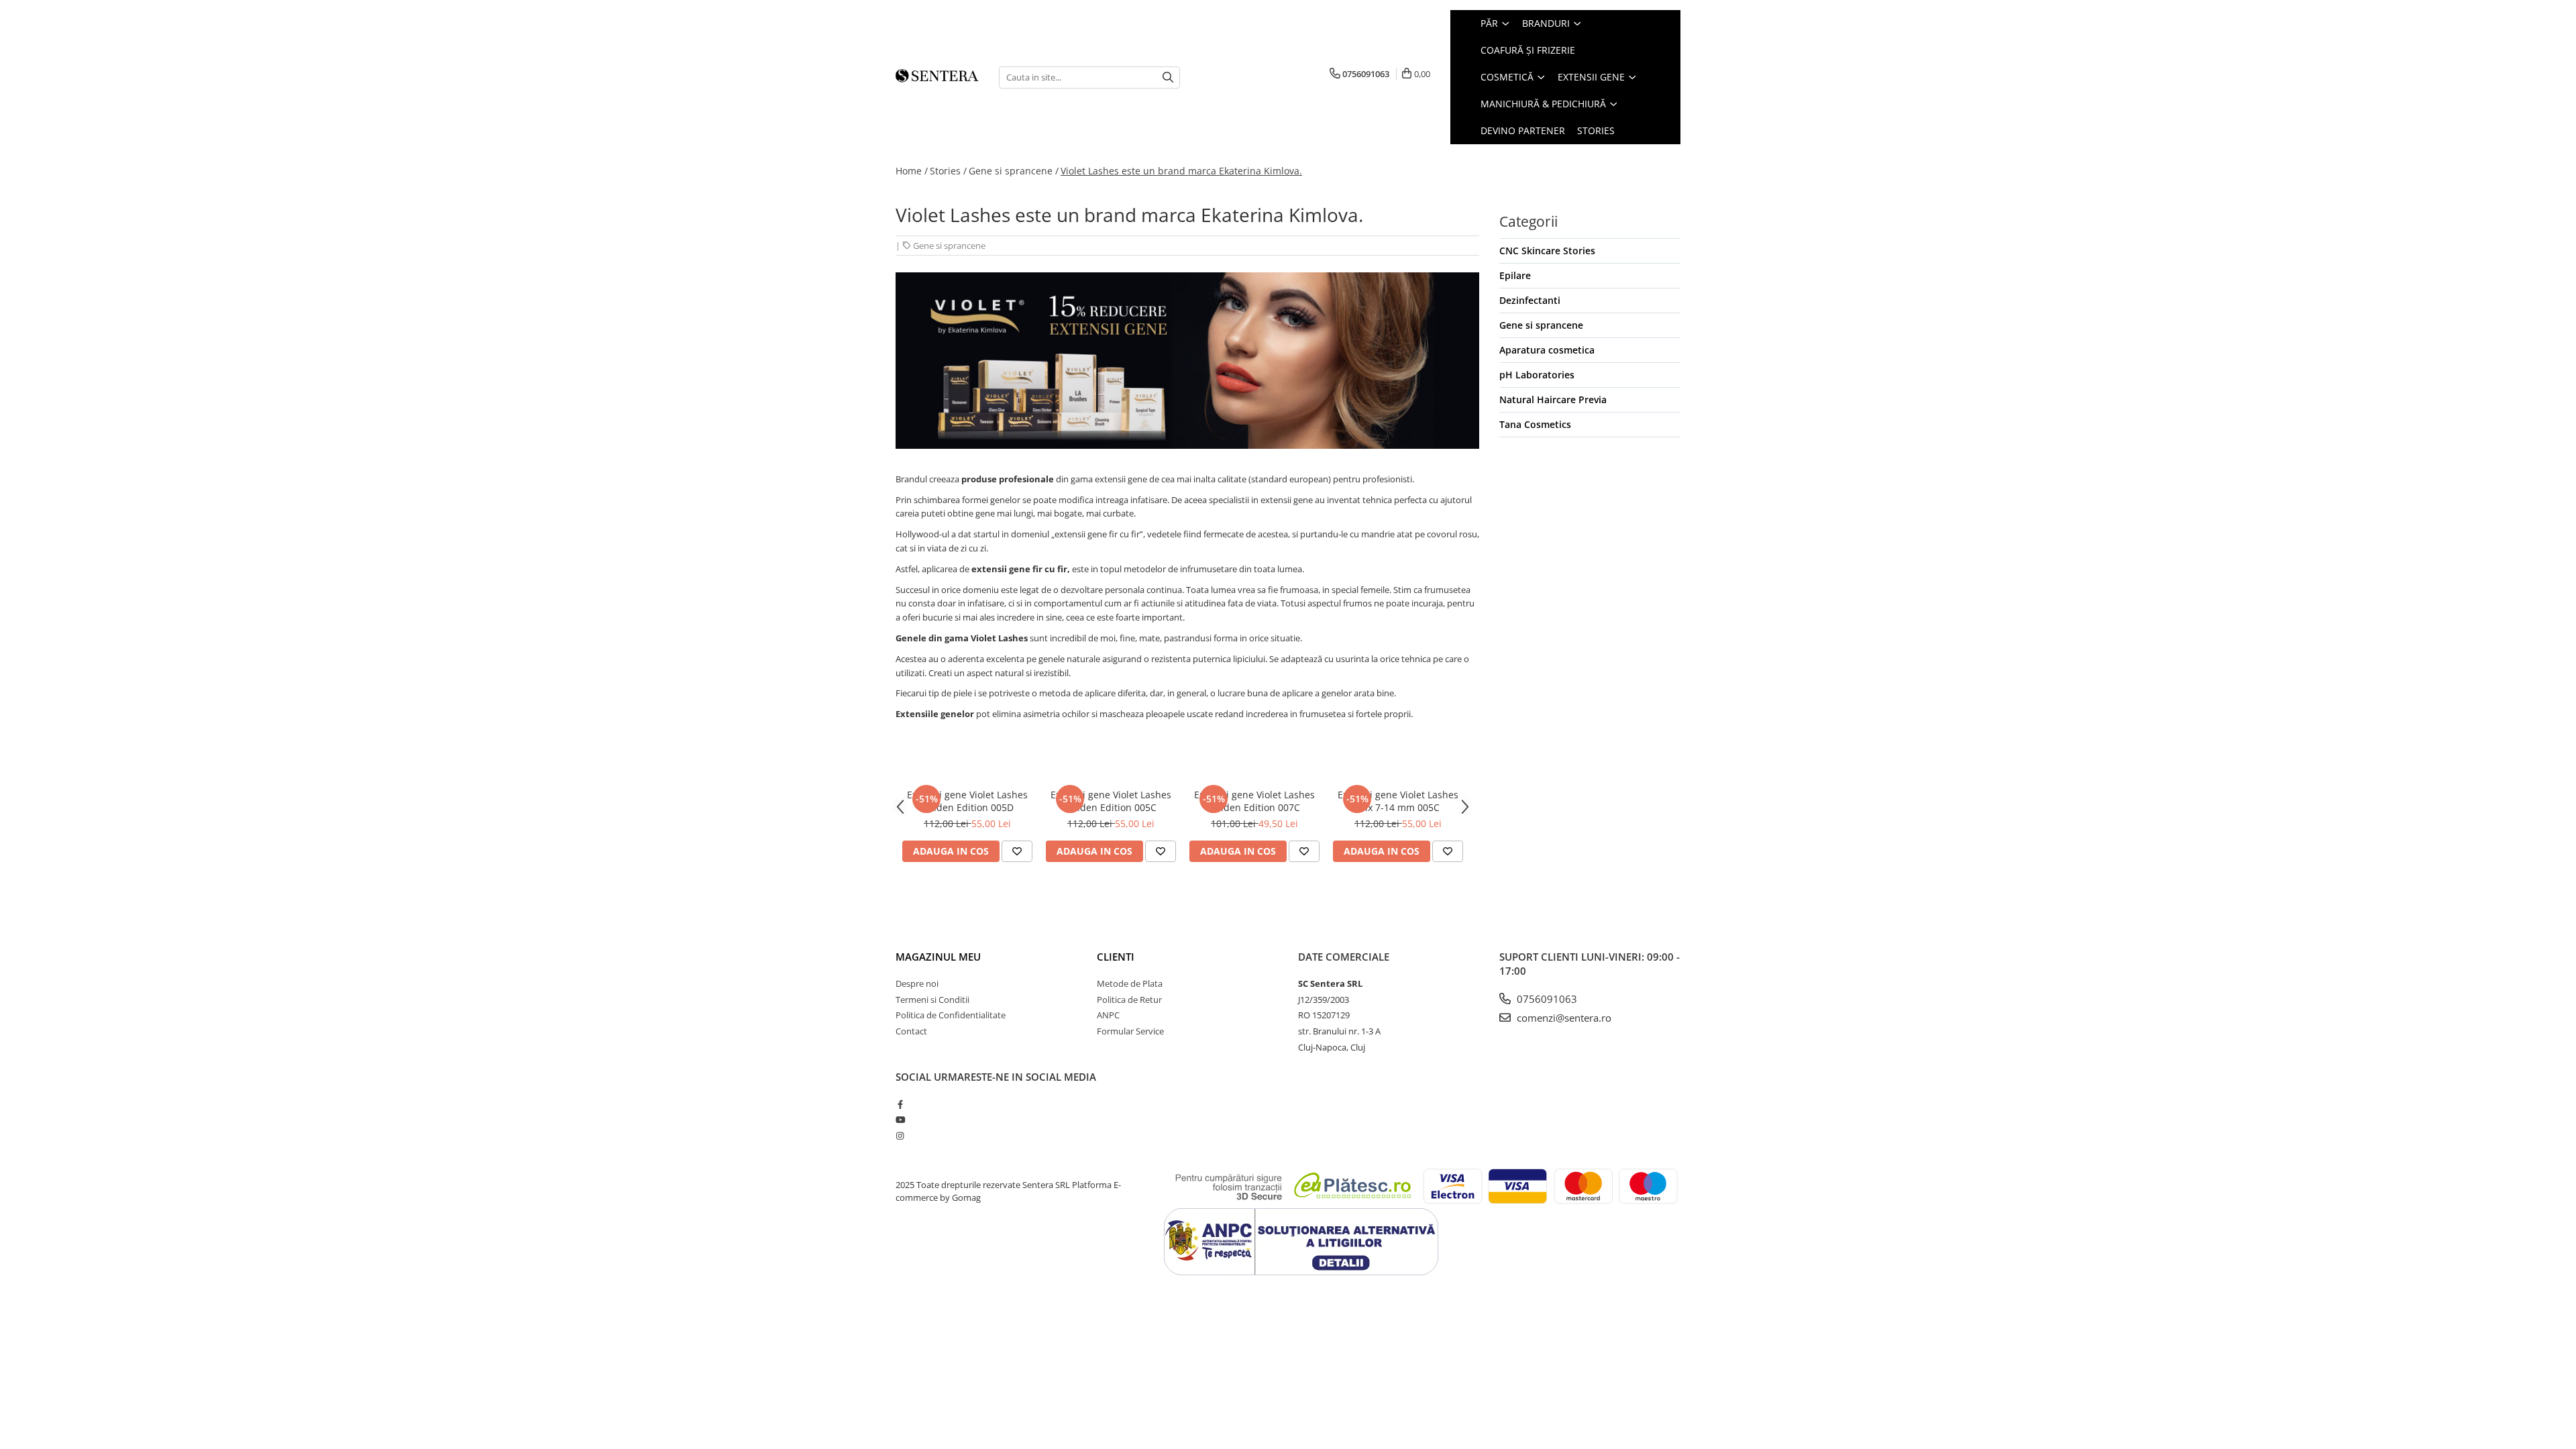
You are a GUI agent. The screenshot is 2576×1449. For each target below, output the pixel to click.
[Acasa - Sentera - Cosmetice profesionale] (937, 77)
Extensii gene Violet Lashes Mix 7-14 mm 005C (1398, 801)
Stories (1596, 130)
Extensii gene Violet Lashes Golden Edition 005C (1111, 801)
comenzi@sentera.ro (1563, 1018)
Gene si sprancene (949, 246)
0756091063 (1546, 999)
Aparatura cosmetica (1547, 350)
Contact (911, 1031)
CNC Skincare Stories (1547, 251)
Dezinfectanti (1530, 300)
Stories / (948, 171)
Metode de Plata (1130, 983)
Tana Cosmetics (1535, 424)
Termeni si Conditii (932, 1000)
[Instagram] (900, 1136)
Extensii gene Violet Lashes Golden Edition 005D (967, 801)
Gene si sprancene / (1014, 171)
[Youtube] (900, 1120)
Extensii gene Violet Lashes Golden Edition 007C (1254, 801)
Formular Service (1130, 1031)
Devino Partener (1523, 130)
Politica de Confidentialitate (951, 1015)
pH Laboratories (1537, 375)
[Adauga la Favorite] (1017, 851)
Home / (912, 171)
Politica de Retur (1129, 1000)
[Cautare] (1168, 77)
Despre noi (917, 983)
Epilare (1515, 275)
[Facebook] (900, 1104)
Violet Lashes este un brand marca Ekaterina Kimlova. (1181, 171)
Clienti (1116, 957)
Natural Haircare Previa (1553, 399)
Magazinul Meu (938, 957)
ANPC (1108, 1015)
